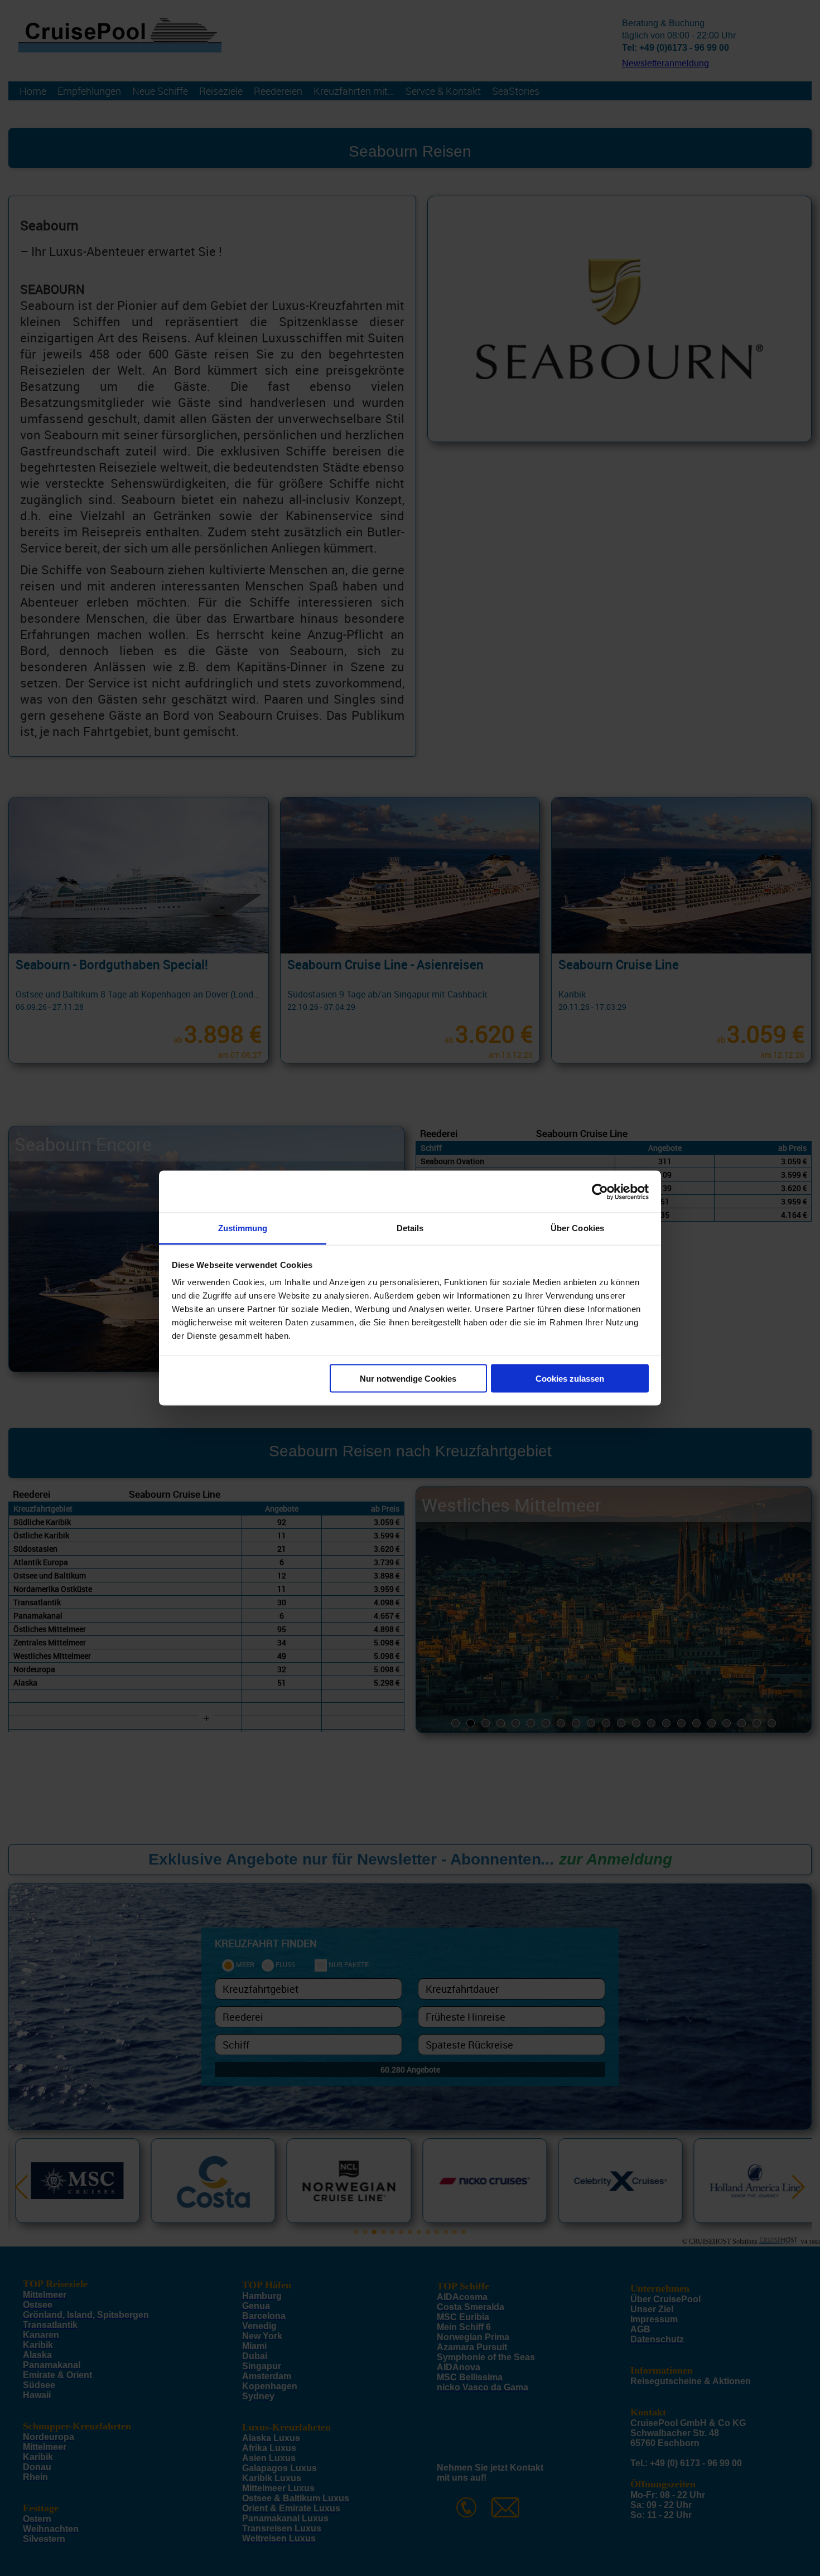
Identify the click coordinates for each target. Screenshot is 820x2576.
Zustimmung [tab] (243, 1228)
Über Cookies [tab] (577, 1228)
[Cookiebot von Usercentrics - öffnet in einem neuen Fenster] (600, 1192)
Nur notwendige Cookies (408, 1378)
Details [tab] (410, 1228)
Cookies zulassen (570, 1378)
